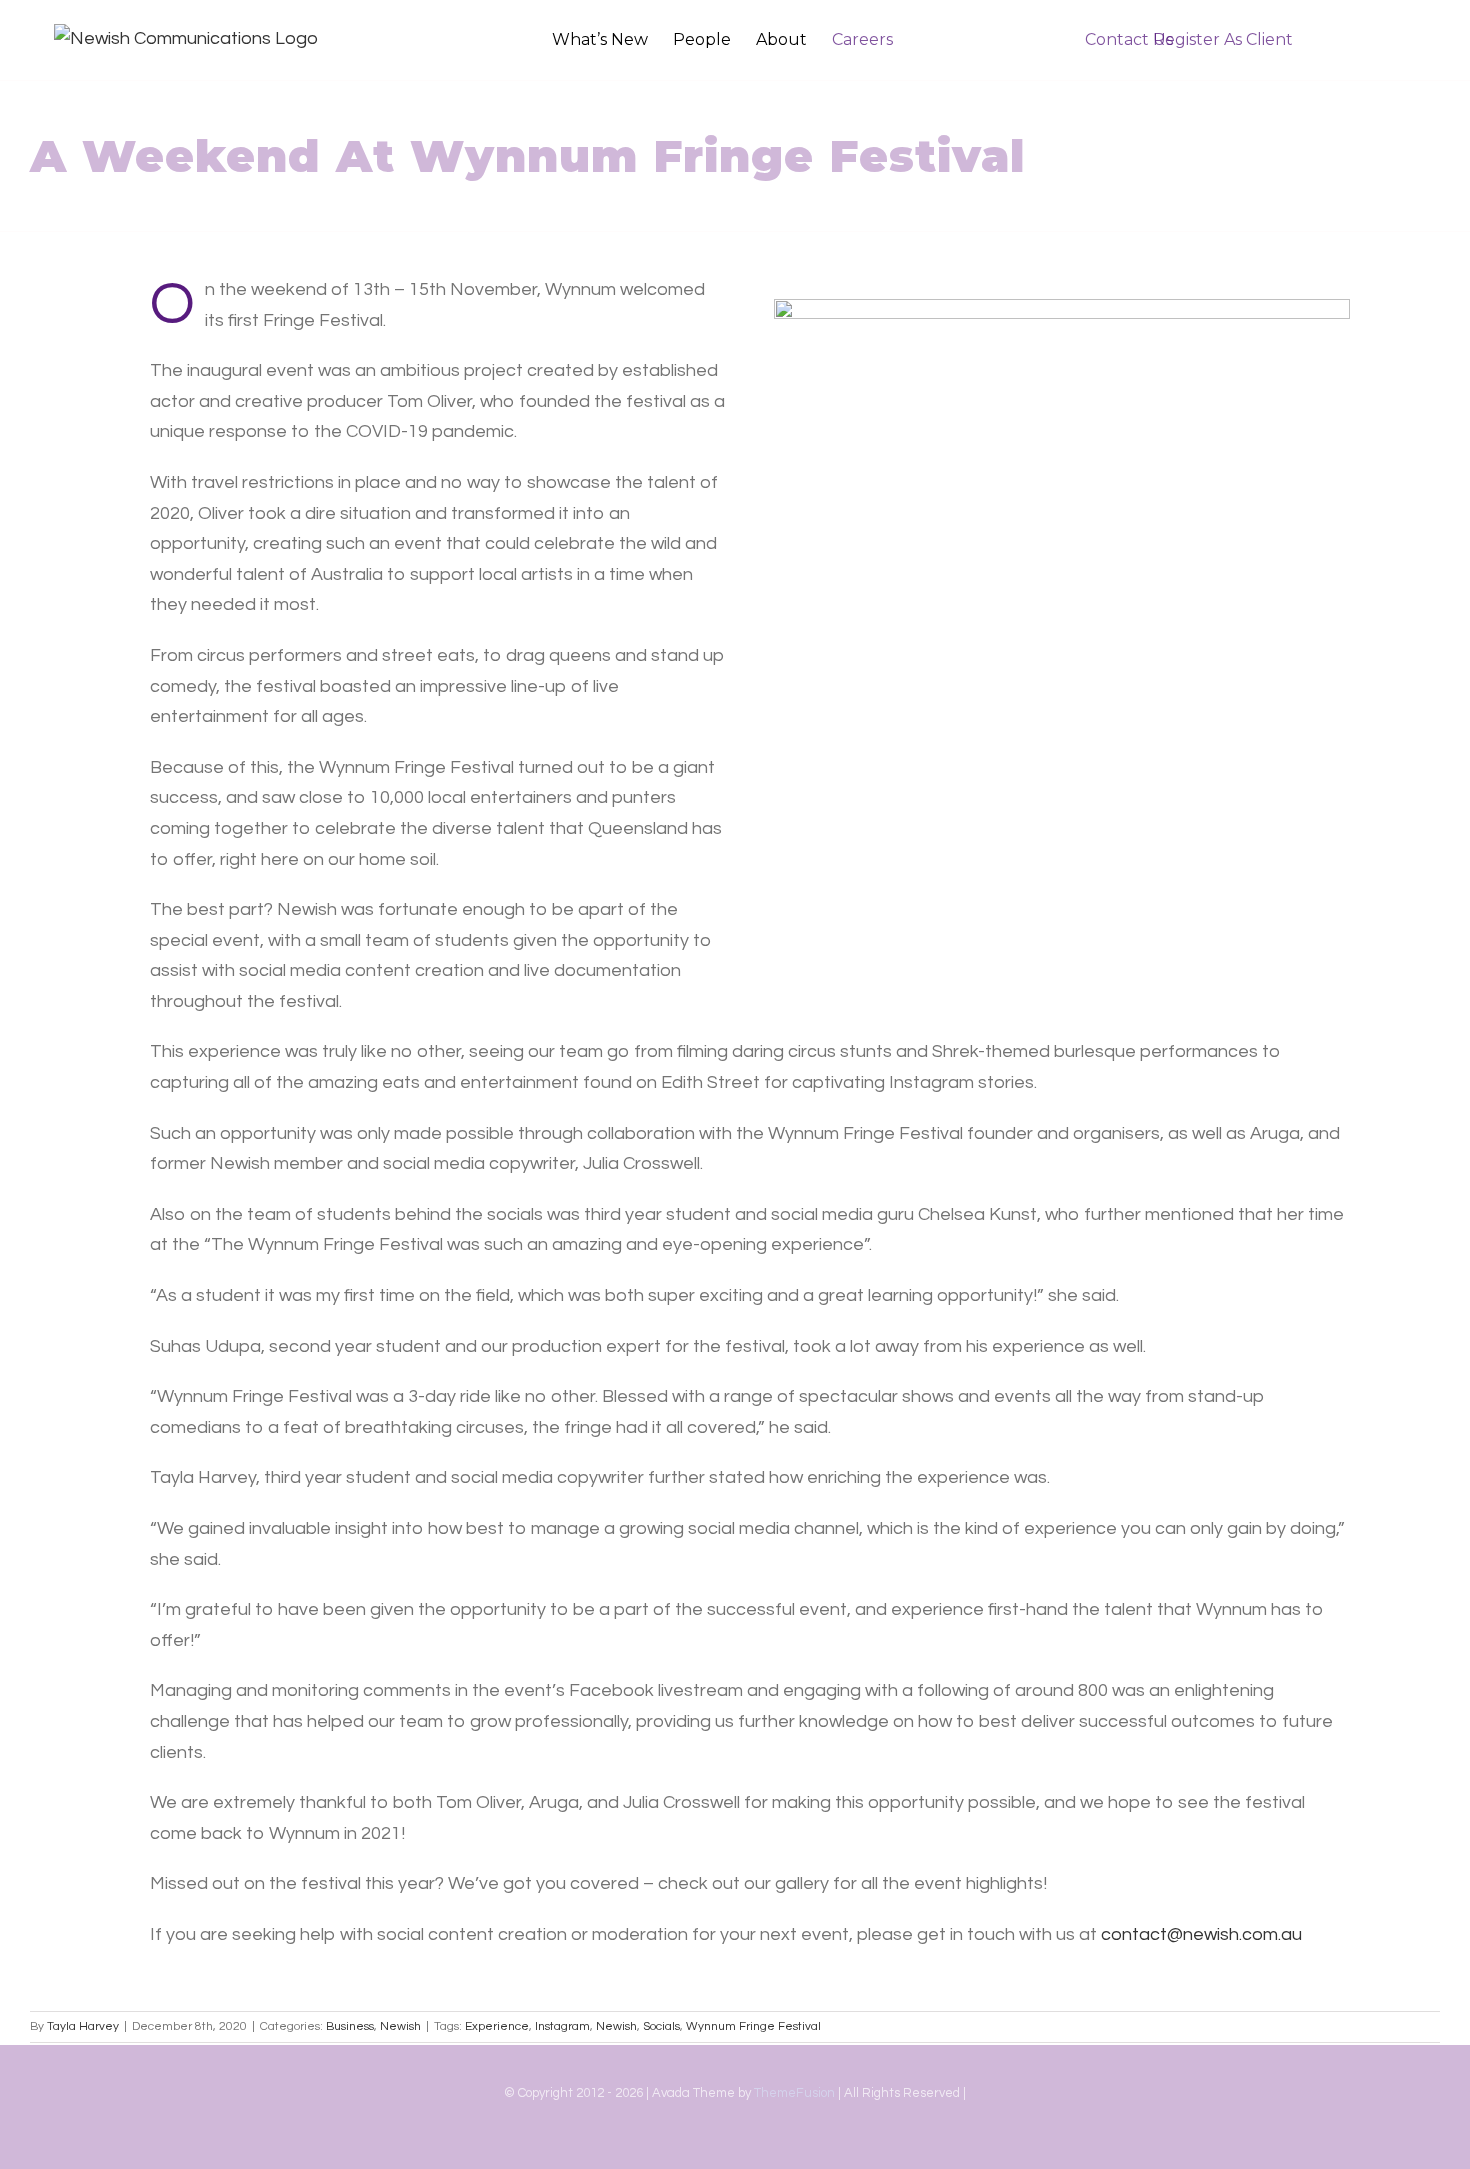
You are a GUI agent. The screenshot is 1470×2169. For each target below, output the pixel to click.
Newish (400, 2026)
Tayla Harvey (83, 2026)
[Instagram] (699, 2147)
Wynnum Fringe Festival (753, 2026)
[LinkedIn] (771, 2147)
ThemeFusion (794, 2093)
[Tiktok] (735, 2147)
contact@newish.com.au (1201, 1934)
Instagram (562, 2026)
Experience (497, 2026)
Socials (661, 2026)
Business (350, 2026)
